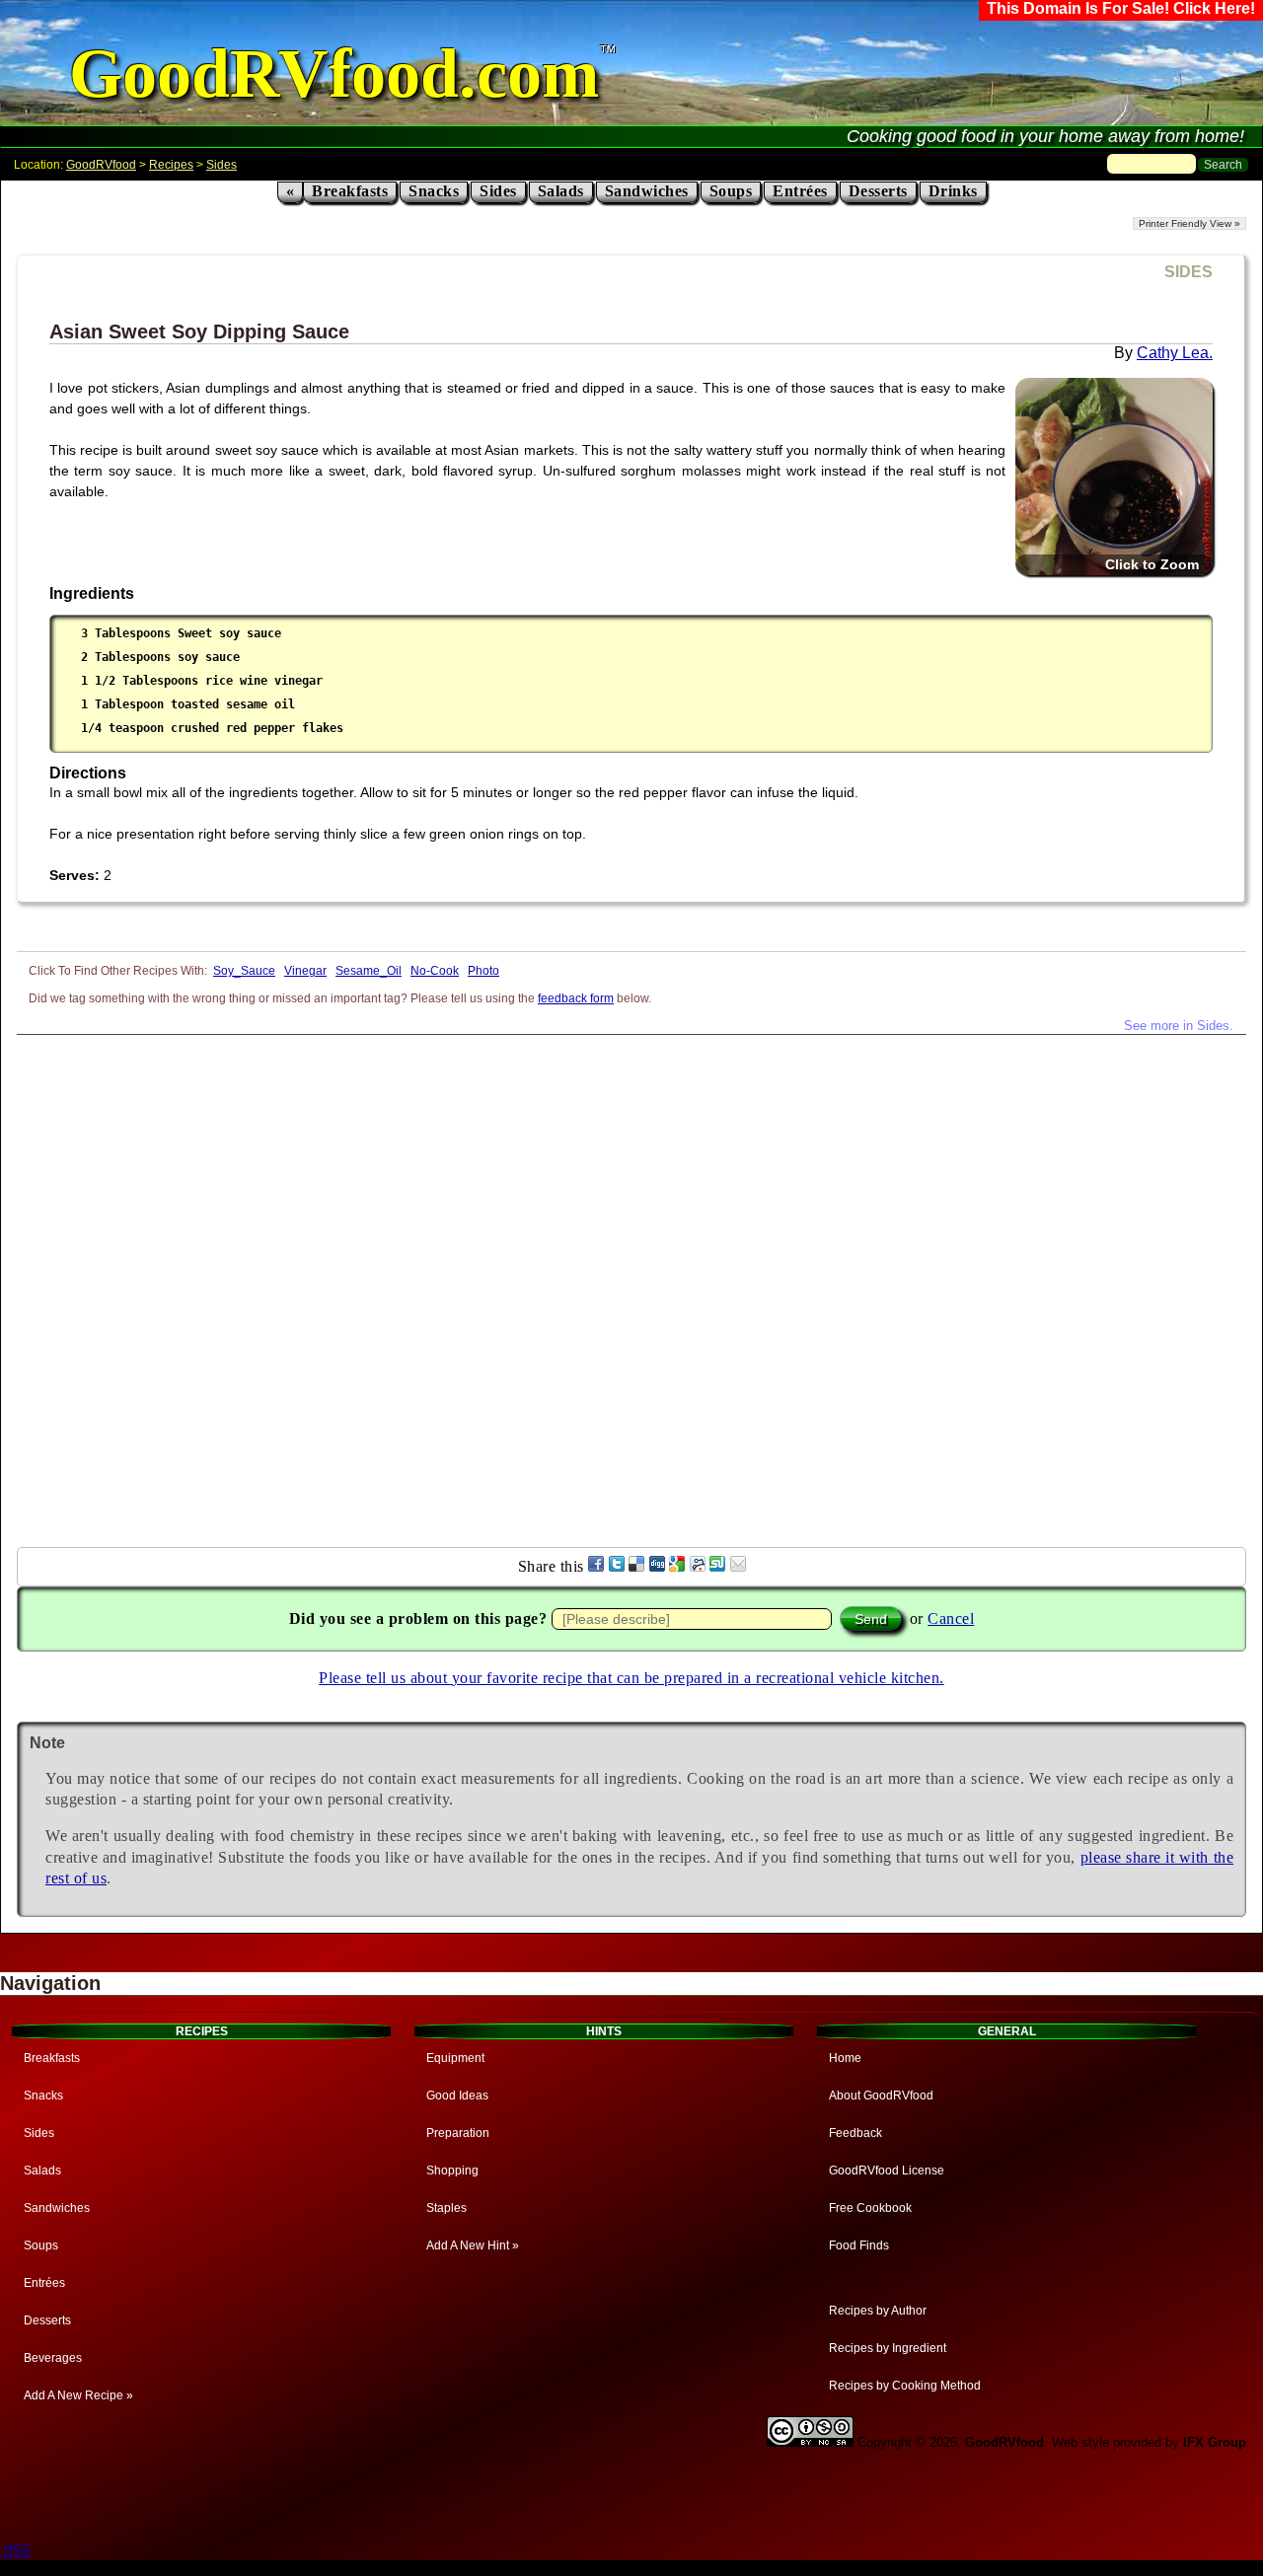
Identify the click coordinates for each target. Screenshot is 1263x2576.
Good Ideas (457, 2096)
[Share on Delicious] (636, 1566)
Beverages (53, 2358)
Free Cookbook (870, 2208)
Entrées (800, 191)
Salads (561, 191)
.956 (15, 2551)
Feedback (855, 2133)
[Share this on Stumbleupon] (717, 1566)
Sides (222, 165)
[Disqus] (631, 1282)
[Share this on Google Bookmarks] (677, 1566)
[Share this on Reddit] (698, 1566)
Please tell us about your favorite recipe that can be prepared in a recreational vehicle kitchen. (631, 1678)
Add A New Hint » (473, 2245)
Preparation (458, 2133)
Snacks (434, 191)
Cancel (951, 1619)
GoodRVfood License (887, 2171)
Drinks (953, 191)
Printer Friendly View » (1189, 223)
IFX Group (1215, 2442)
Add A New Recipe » (78, 2395)
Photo (483, 971)
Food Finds (859, 2245)
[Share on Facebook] (596, 1566)
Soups (731, 191)
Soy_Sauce (244, 971)
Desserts (878, 191)
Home (845, 2058)
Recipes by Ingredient (888, 2348)
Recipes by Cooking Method (905, 2386)
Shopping (452, 2171)
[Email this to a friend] (738, 1566)
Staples (446, 2208)
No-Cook (435, 971)
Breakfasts (350, 191)
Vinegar (305, 971)
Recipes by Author (878, 2311)
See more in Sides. (1179, 1026)
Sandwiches (647, 191)
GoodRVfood (101, 165)
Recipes (171, 165)
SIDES (1189, 272)
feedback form (576, 998)
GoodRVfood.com (334, 74)
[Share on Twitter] (617, 1566)
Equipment (455, 2058)
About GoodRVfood (881, 2096)
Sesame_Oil (369, 971)
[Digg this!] (657, 1566)
